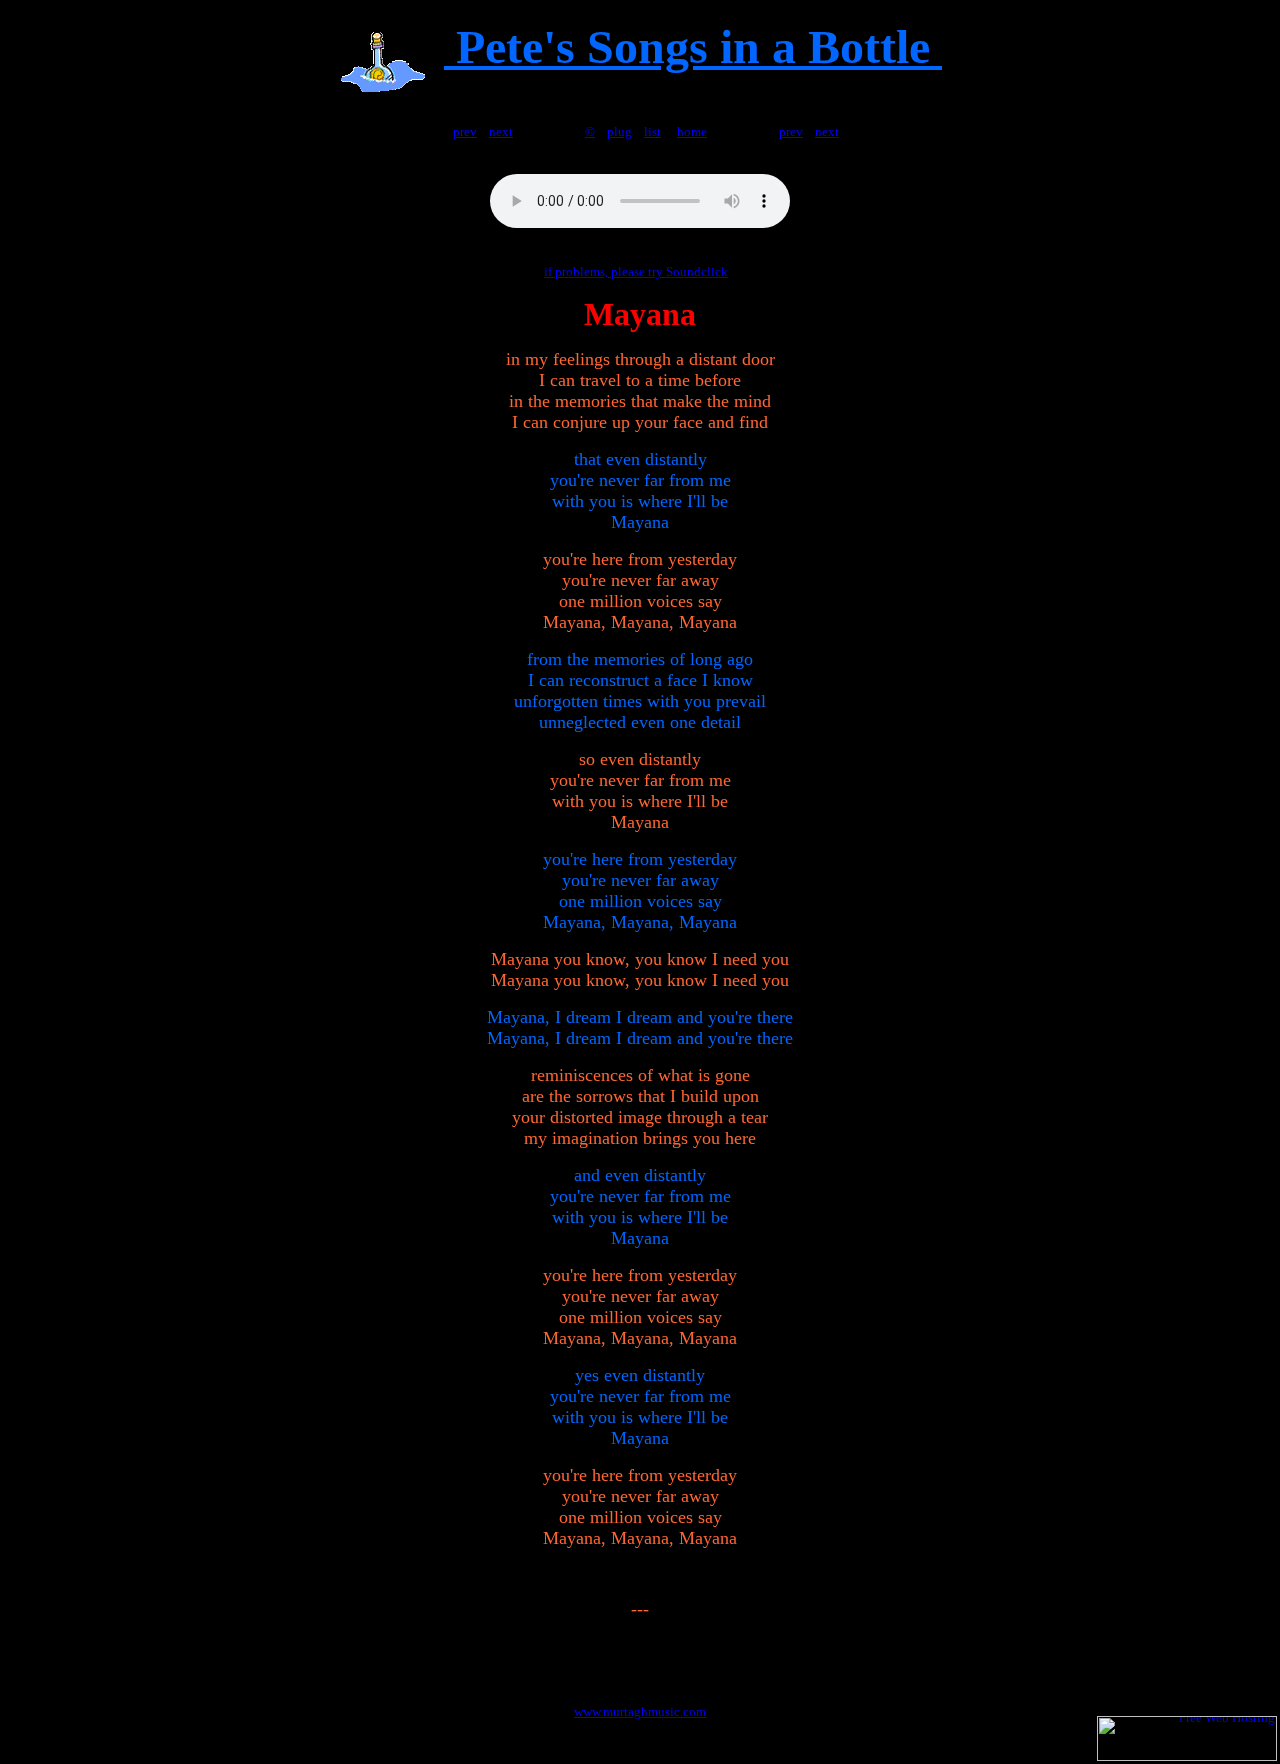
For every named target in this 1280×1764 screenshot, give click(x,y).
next (501, 131)
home (692, 131)
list (652, 131)
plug (619, 131)
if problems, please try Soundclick (636, 271)
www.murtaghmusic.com (640, 1711)
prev (465, 131)
